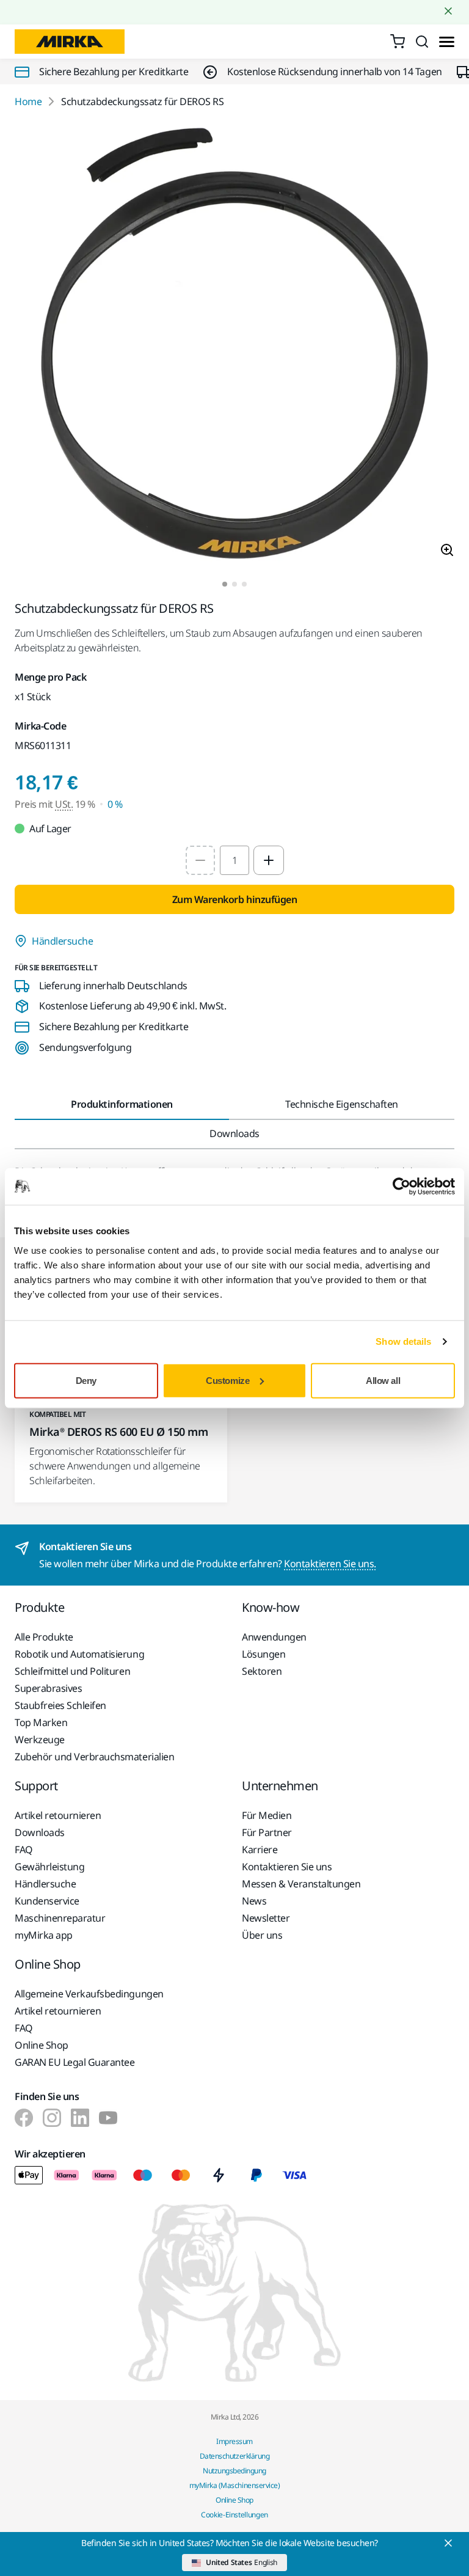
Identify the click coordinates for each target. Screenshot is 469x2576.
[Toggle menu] (447, 42)
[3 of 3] (244, 584)
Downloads (40, 1832)
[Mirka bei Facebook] (24, 2118)
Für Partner (267, 1832)
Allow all (383, 1380)
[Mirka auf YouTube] (108, 2118)
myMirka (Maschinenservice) (235, 2485)
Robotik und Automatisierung (79, 1654)
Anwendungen (274, 1637)
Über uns (262, 1935)
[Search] (422, 42)
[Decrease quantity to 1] (200, 860)
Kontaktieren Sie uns (287, 1867)
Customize (227, 1380)
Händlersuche (62, 941)
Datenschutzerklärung (234, 2456)
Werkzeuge (40, 1740)
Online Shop (42, 2045)
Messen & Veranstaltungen (301, 1884)
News (254, 1901)
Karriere (260, 1850)
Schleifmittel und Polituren (72, 1671)
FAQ (24, 1850)
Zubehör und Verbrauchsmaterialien (94, 1757)
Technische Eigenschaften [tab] (341, 1104)
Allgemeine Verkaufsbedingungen (89, 1994)
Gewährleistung (49, 1867)
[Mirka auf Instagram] (52, 2118)
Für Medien (267, 1815)
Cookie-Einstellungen (234, 2515)
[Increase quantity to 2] (269, 860)
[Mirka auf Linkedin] (80, 2118)
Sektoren (262, 1671)
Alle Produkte (44, 1637)
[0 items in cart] (398, 42)
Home (28, 101)
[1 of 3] (225, 584)
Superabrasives (48, 1688)
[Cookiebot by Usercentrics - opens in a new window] (402, 1187)
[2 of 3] (234, 584)
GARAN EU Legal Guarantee (75, 2062)
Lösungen (264, 1654)
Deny (86, 1380)
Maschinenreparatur (60, 1918)
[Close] (448, 2543)
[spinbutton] (234, 860)
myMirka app (44, 1935)
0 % (115, 804)
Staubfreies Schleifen (60, 1705)
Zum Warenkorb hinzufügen (234, 899)
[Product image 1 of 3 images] (234, 345)
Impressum (234, 2441)
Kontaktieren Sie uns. (330, 1564)
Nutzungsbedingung (234, 2471)
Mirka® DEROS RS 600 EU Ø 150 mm (118, 1432)
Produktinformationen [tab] (122, 1104)
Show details (403, 1341)
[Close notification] (448, 11)
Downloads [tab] (234, 1133)
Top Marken (41, 1722)
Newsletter (266, 1918)
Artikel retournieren (58, 1815)
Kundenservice (47, 1901)
